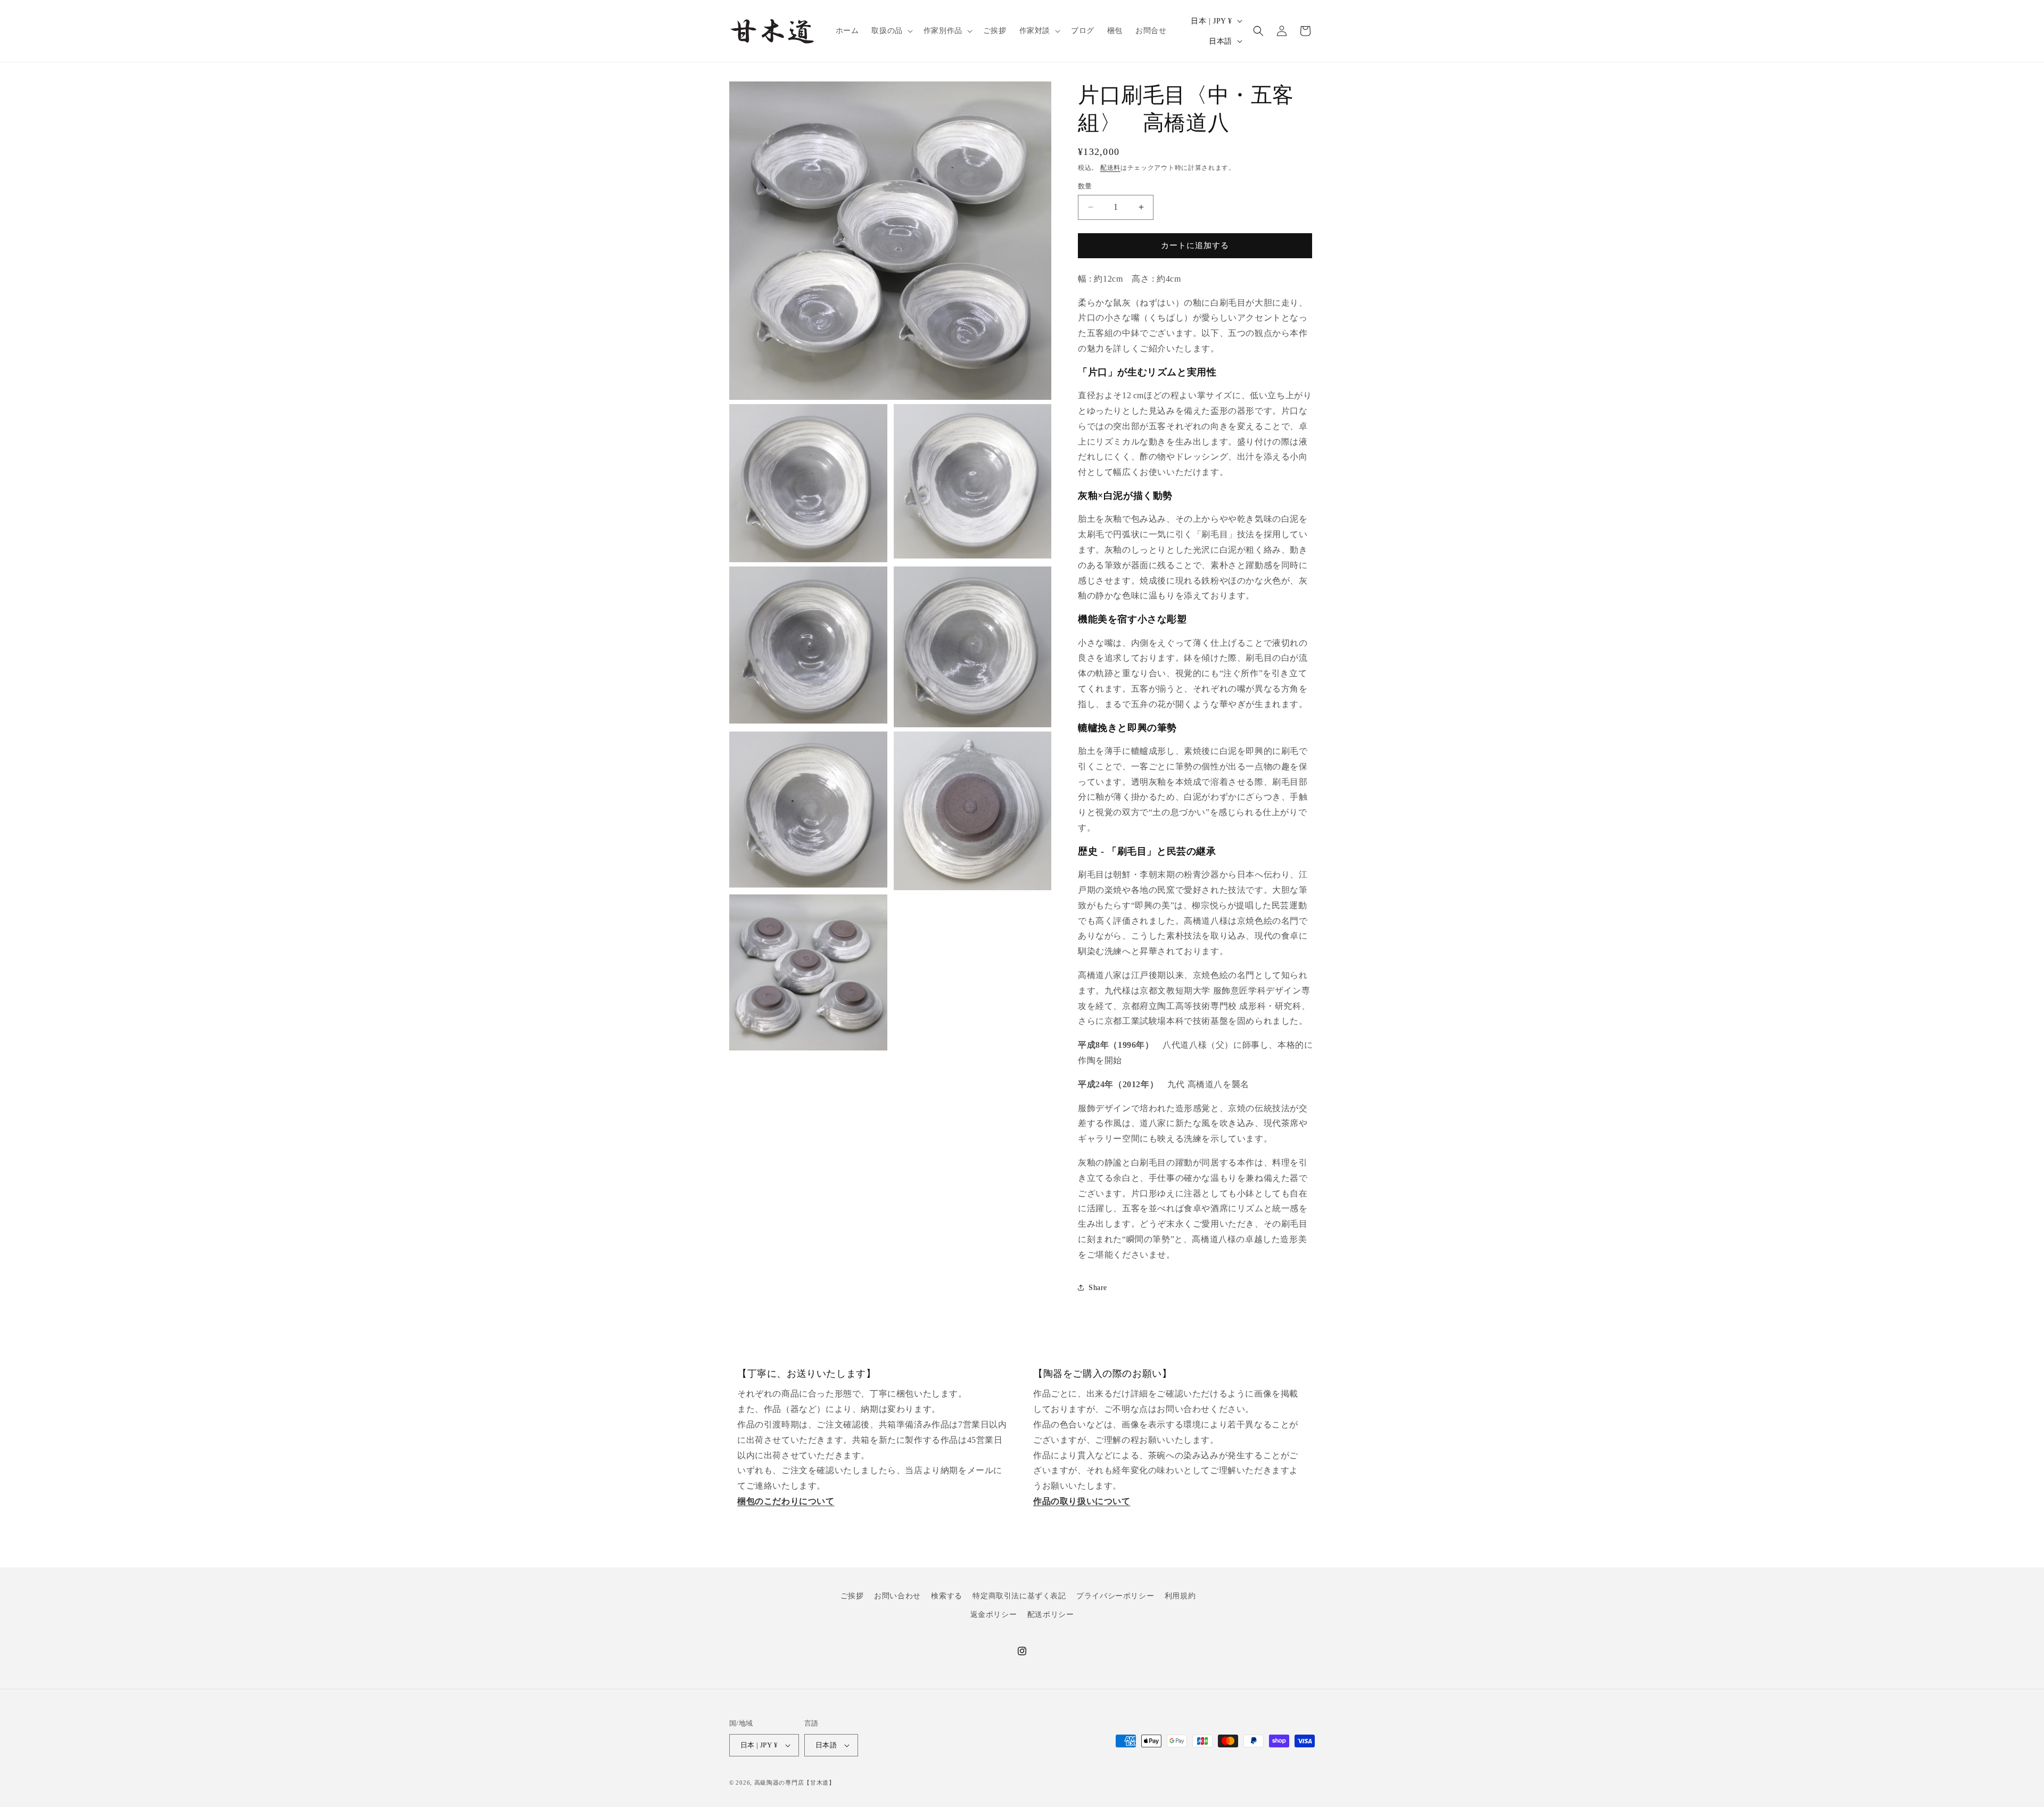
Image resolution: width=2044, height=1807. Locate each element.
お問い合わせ (897, 1596)
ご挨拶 (852, 1596)
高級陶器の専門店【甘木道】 (795, 1783)
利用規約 (1180, 1596)
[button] (891, 31)
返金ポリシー (994, 1615)
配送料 (1110, 168)
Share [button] (1098, 1288)
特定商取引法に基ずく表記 (1019, 1596)
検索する (946, 1596)
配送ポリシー (1051, 1615)
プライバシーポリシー (1115, 1596)
